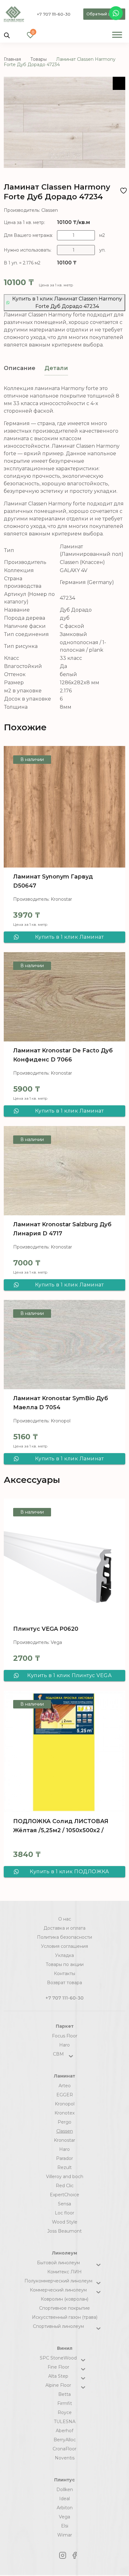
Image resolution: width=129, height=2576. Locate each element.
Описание (20, 368)
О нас (65, 1919)
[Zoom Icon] (119, 83)
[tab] (20, 368)
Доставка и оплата (64, 1928)
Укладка (64, 1955)
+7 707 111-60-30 (54, 14)
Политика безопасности (64, 1937)
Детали (56, 368)
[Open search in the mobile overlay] (7, 35)
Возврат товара (64, 1983)
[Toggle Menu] (117, 35)
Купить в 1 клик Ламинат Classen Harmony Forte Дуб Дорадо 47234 (67, 302)
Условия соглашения (64, 1946)
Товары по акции (65, 1964)
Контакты (64, 1974)
